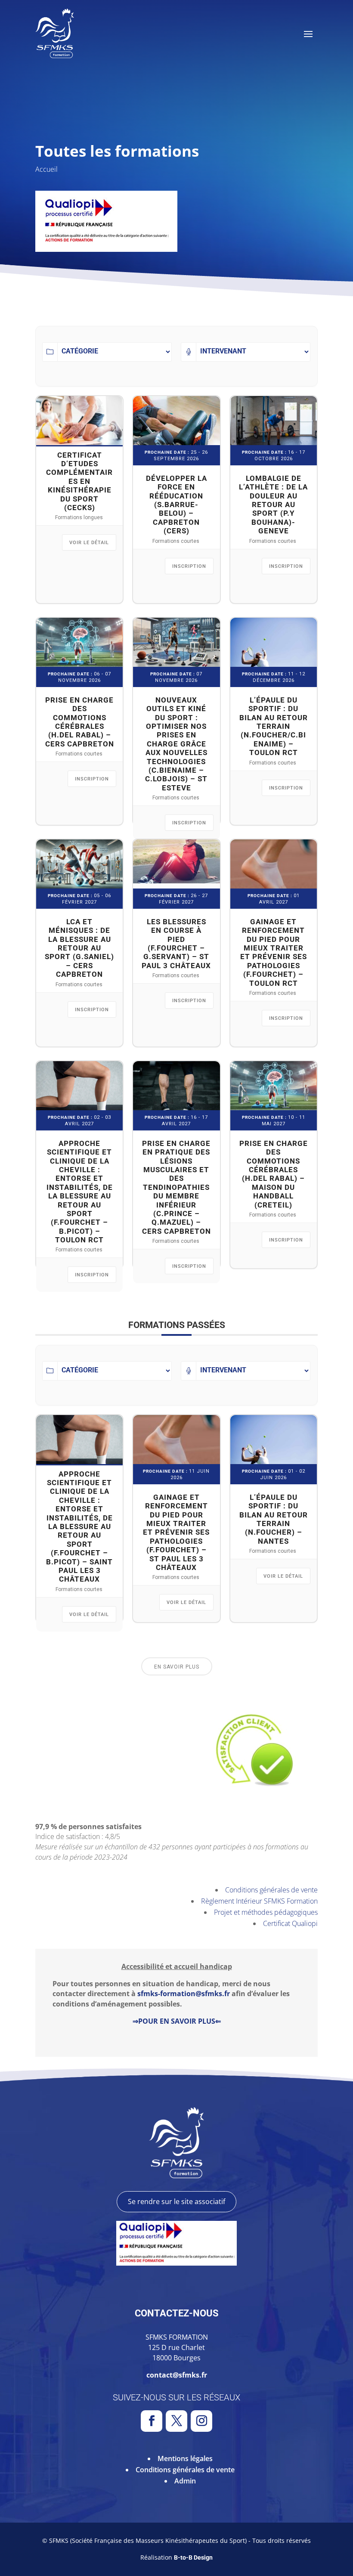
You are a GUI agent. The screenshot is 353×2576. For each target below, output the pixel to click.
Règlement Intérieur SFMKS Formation (259, 1901)
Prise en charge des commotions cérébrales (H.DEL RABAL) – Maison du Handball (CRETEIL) (274, 1174)
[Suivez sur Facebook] (152, 2421)
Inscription (189, 566)
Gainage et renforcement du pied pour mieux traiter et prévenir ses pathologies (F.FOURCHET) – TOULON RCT (274, 952)
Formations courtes (176, 541)
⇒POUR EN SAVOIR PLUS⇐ (177, 2021)
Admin (185, 2481)
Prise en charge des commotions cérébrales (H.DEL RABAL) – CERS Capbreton (80, 722)
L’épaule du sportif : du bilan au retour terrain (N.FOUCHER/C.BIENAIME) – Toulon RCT (274, 726)
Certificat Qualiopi (290, 1923)
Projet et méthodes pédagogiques (266, 1912)
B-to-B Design (193, 2557)
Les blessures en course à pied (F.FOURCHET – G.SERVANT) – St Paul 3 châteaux (176, 944)
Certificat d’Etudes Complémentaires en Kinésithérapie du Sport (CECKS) (79, 481)
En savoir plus (177, 1667)
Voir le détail (89, 543)
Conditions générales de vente (271, 1890)
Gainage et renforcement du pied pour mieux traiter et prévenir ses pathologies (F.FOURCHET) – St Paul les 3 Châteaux (176, 1532)
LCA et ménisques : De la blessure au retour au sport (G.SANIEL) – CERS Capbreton (79, 948)
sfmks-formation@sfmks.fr (184, 1994)
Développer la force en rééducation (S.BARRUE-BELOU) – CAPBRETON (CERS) (176, 505)
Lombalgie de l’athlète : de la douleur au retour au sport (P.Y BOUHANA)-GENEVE (273, 505)
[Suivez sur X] (176, 2421)
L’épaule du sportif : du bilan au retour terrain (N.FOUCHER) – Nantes (274, 1519)
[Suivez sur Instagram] (201, 2421)
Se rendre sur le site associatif (176, 2201)
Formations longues (79, 517)
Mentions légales (185, 2458)
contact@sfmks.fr (177, 2375)
